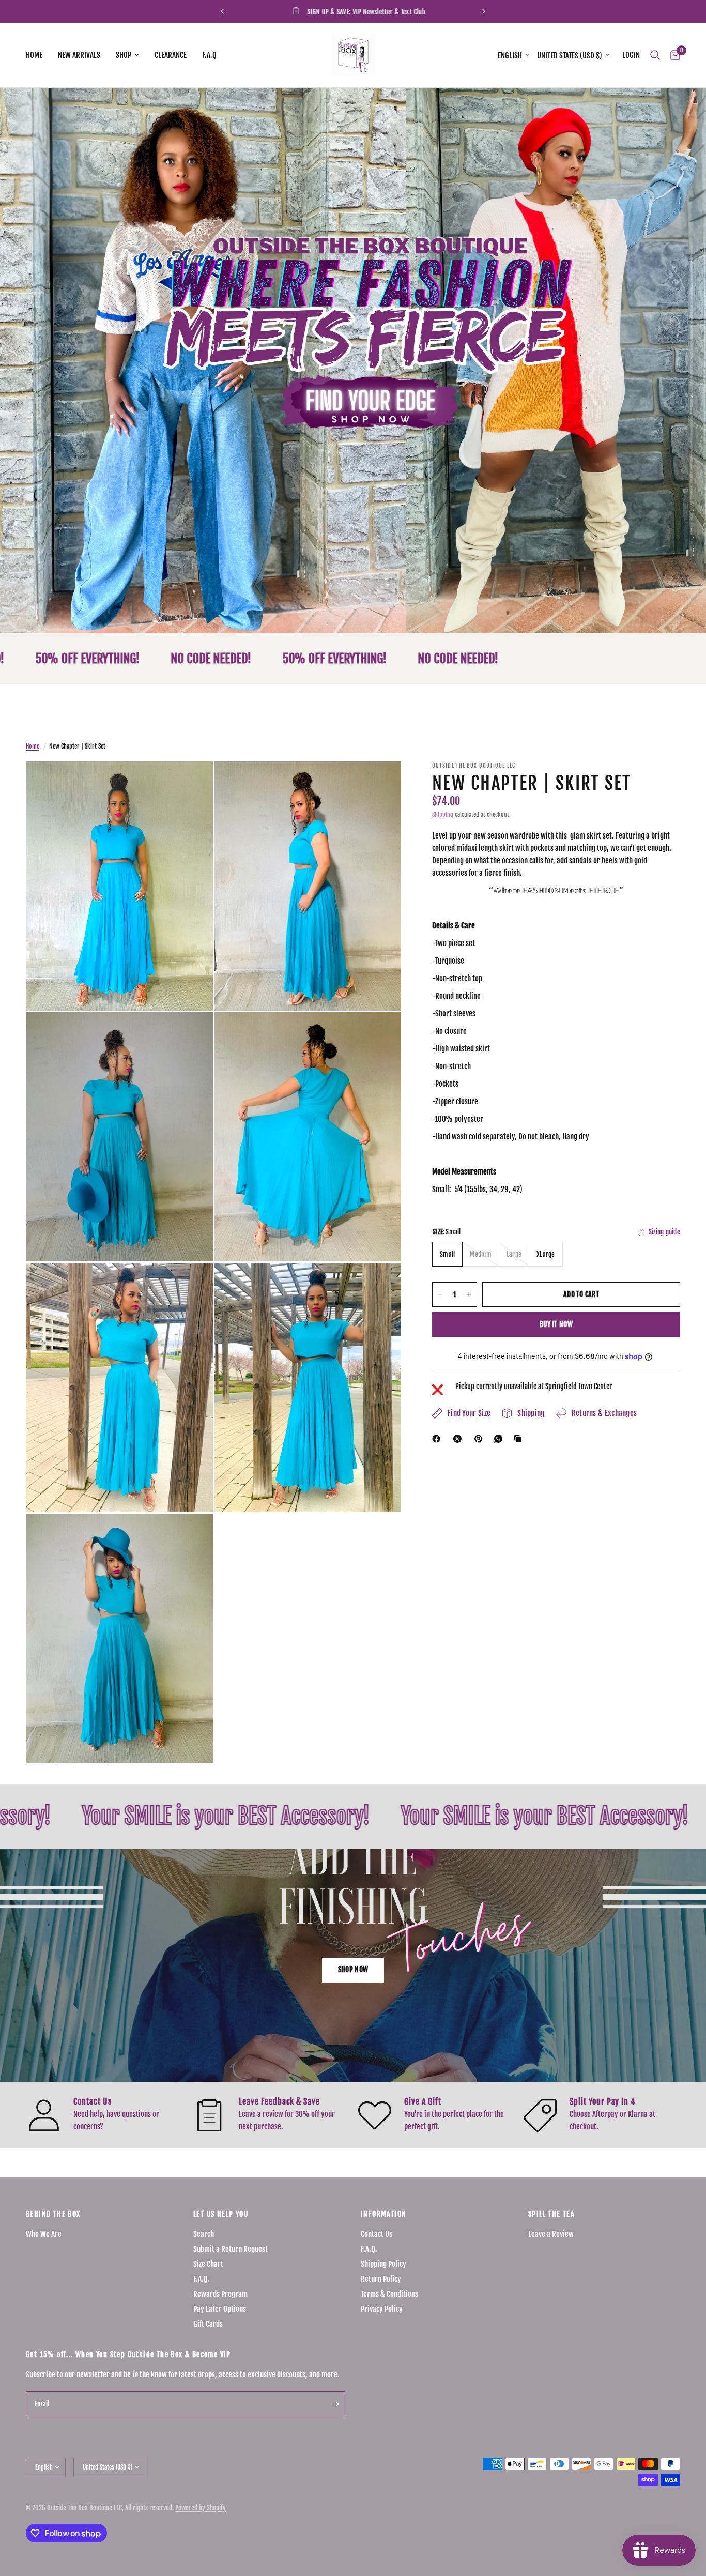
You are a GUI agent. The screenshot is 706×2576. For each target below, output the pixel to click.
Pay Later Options (220, 2309)
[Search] (655, 55)
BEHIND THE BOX (53, 2214)
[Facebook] (438, 1439)
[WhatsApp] (500, 1439)
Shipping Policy (383, 2264)
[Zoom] (191, 783)
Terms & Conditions (389, 2294)
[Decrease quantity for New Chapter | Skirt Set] (440, 1294)
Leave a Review (551, 2234)
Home (34, 55)
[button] (353, 1970)
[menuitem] (38, 55)
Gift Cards (208, 2324)
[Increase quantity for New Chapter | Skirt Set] (469, 1294)
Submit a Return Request (231, 2249)
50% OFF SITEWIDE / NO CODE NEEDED (478, 12)
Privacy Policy (382, 2309)
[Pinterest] (481, 1439)
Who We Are (44, 2234)
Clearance (171, 55)
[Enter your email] (335, 2404)
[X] (459, 1439)
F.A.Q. (202, 2279)
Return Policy (381, 2279)
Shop (124, 55)
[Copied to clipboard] (520, 1439)
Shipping (443, 814)
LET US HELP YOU (221, 2214)
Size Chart (208, 2264)
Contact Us (377, 2234)
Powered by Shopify (201, 2508)
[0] (673, 55)
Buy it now (556, 1324)
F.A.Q (209, 55)
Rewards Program (220, 2294)
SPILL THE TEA (551, 2214)
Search (204, 2234)
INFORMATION (383, 2214)
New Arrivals (79, 55)
